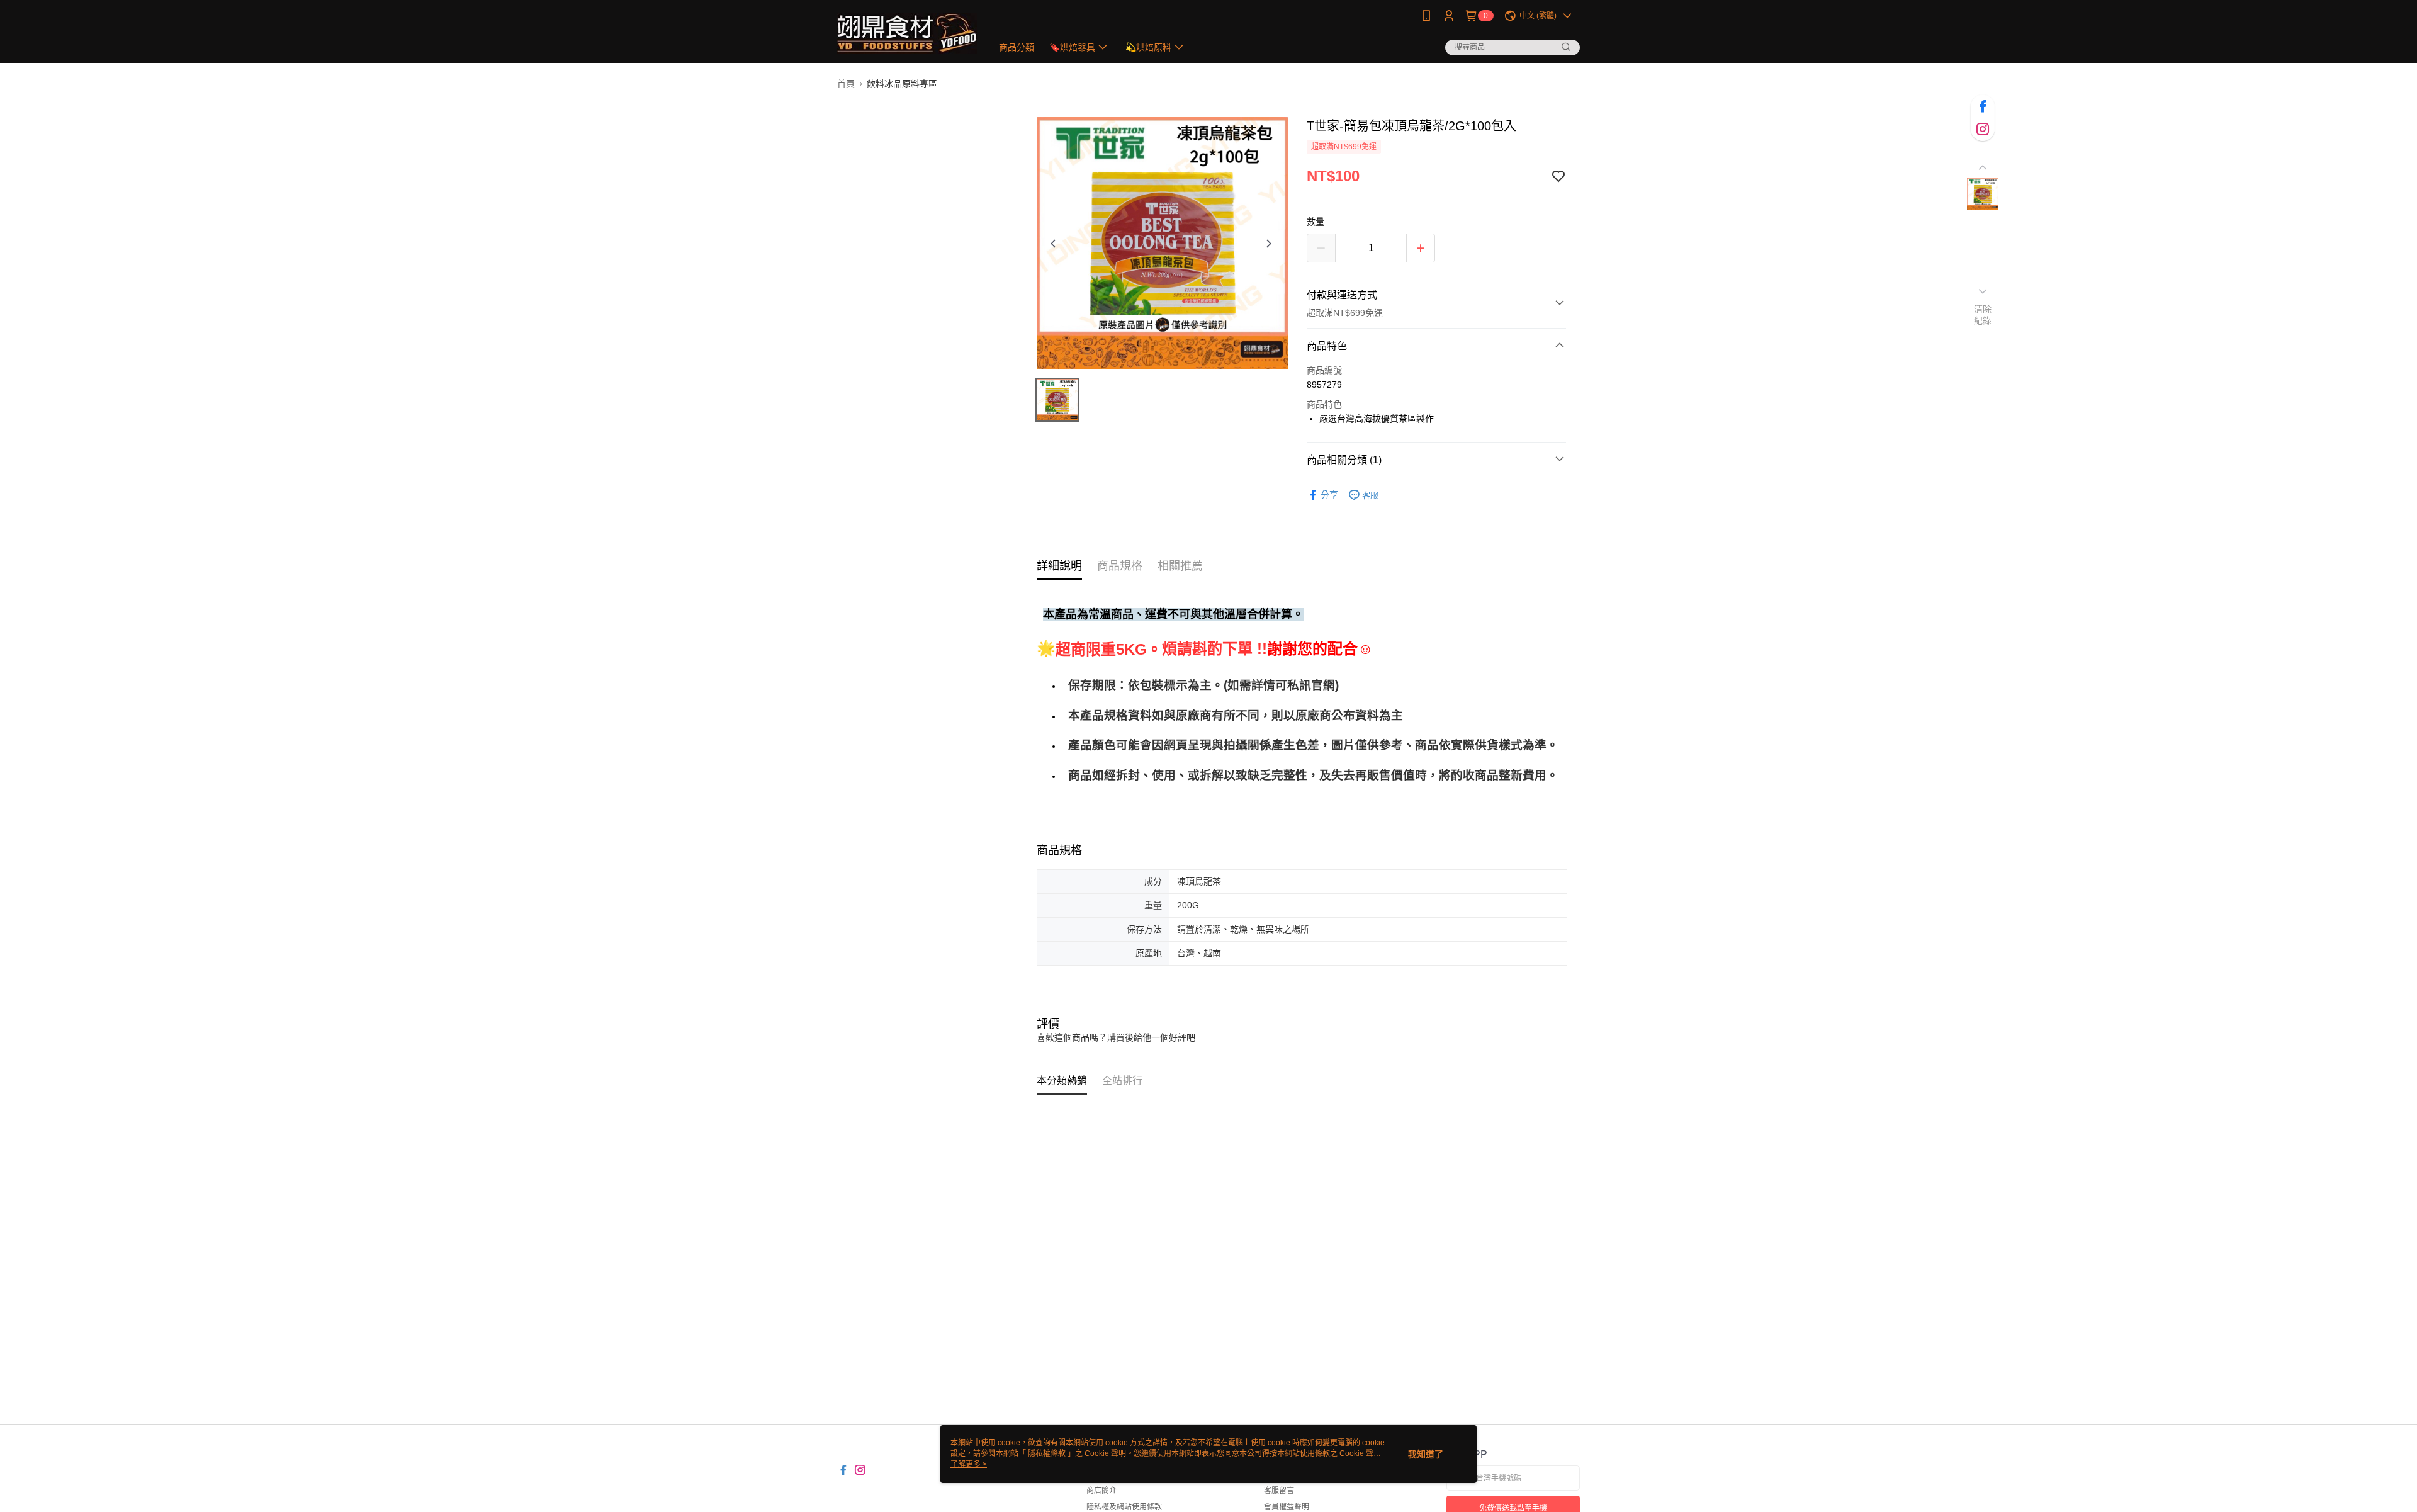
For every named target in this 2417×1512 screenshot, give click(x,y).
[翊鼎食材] (907, 33)
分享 (1329, 495)
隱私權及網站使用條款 (1124, 1507)
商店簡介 (1101, 1491)
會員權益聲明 (1287, 1507)
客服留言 (1279, 1491)
